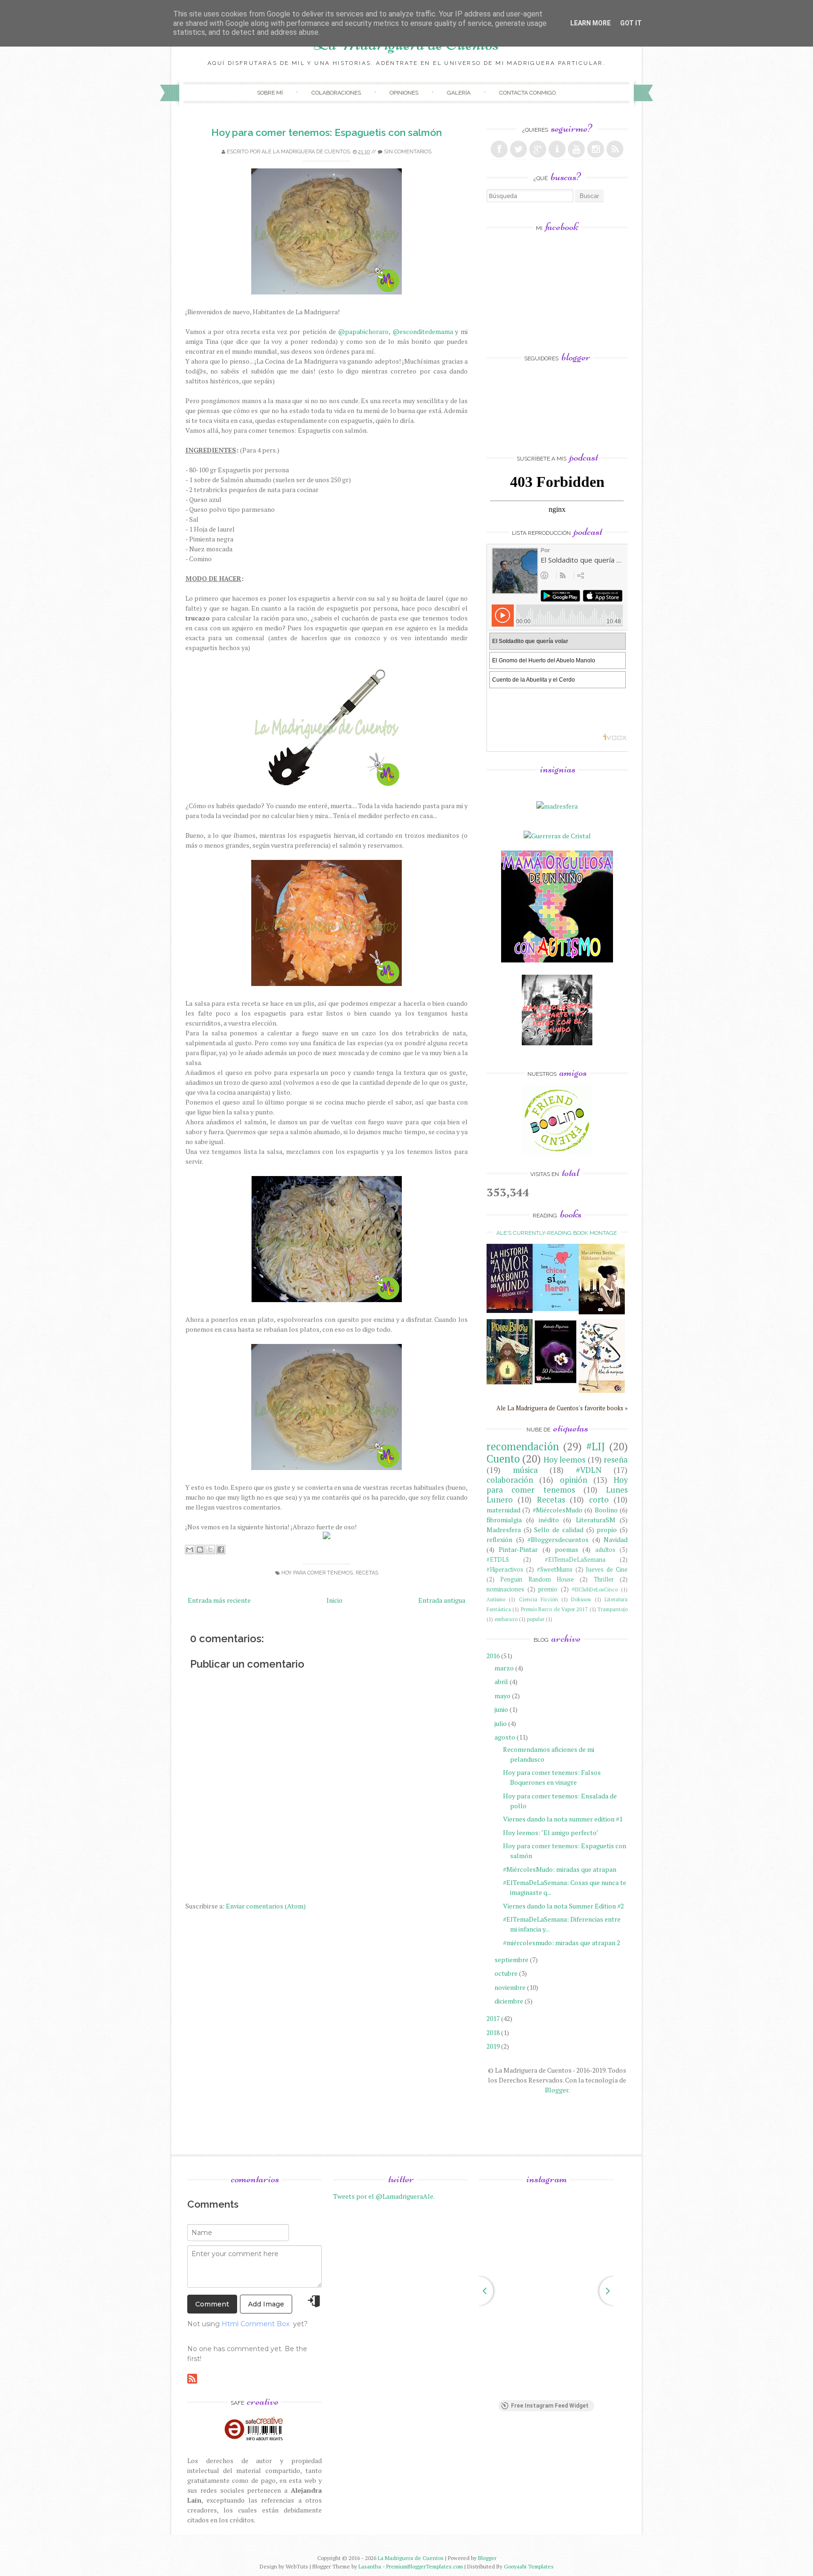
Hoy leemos (564, 1460)
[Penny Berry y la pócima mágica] (510, 1382)
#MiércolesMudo (558, 1510)
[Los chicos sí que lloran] (556, 1308)
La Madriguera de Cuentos (411, 2558)
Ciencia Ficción (538, 1599)
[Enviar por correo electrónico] (190, 1550)
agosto (505, 1737)
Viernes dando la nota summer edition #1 (563, 1819)
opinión (574, 1480)
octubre (506, 1973)
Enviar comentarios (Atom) (266, 1906)
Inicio (335, 1600)
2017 (493, 2018)
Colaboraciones (336, 93)
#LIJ (596, 1446)
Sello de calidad (558, 1530)
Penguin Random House (537, 1579)
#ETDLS (498, 1560)
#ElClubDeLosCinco (595, 1589)
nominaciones (505, 1589)
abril (501, 1682)
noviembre (510, 1987)
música (525, 1470)
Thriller (604, 1579)
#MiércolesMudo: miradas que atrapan (560, 1869)
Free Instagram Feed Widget (550, 2406)
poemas (566, 1549)
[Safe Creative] (255, 2441)
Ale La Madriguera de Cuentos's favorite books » (562, 1408)
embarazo (506, 1619)
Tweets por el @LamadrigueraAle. (384, 2196)
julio (501, 1723)
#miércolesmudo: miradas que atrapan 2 (562, 1943)
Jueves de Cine (607, 1570)
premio (548, 1589)
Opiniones (404, 93)
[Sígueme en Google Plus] (538, 149)
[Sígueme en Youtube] (576, 149)
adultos (605, 1550)
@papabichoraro (363, 331)
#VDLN (589, 1470)
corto (599, 1500)
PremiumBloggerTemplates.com (425, 2566)
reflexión (499, 1539)
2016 (493, 1656)
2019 (493, 2046)
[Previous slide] (479, 2291)
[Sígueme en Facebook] (499, 149)
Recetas (367, 1573)
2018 (493, 2032)
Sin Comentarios (408, 152)
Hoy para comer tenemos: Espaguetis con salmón (327, 132)
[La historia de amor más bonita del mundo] (510, 1310)
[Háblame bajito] (602, 1312)
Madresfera (504, 1530)
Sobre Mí (270, 93)
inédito (549, 1520)
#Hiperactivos (505, 1570)
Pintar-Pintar (518, 1549)
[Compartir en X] (210, 1550)
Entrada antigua (442, 1600)
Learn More (590, 23)
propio (607, 1530)
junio (501, 1709)
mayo (502, 1696)
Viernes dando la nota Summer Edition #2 (563, 1906)
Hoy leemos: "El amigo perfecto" (551, 1833)
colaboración (510, 1480)
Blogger (557, 2090)
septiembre (511, 1960)
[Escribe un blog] (200, 1550)
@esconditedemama (423, 331)
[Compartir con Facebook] (221, 1550)
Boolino (606, 1510)
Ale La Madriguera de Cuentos (306, 152)
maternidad (503, 1510)
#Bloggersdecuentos (558, 1539)
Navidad (616, 1539)
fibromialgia (504, 1520)
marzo (504, 1668)
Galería (459, 93)
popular (536, 1619)
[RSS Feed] (615, 149)
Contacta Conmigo (527, 93)
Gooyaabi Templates (529, 2566)
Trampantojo (613, 1609)
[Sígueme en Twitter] (518, 149)
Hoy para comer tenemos (317, 1573)
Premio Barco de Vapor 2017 (554, 1609)
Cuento (503, 1459)
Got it (631, 23)
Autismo (496, 1599)
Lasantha (370, 2566)
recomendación (523, 1446)
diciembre (509, 2001)
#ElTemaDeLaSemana (575, 1560)
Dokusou (581, 1599)
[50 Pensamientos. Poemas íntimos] (556, 1386)
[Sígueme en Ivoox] (557, 149)
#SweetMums (555, 1570)
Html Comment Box (255, 2324)
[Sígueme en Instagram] (596, 149)
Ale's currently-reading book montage (557, 1233)
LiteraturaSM (596, 1520)
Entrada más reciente (219, 1600)
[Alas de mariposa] (602, 1390)
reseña (616, 1460)
